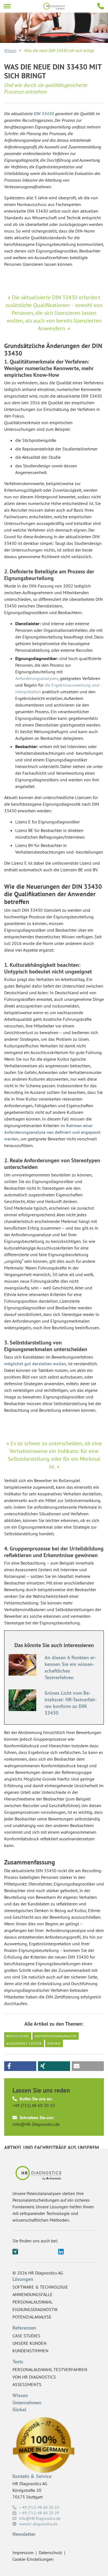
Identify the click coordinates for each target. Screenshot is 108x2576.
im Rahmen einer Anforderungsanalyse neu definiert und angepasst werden (52, 1132)
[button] (20, 2066)
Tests (18, 2362)
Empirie (54, 2043)
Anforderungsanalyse (56, 2036)
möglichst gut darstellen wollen (35, 1364)
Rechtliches (18, 2036)
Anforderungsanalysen (37, 678)
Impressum (23, 2552)
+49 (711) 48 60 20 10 (34, 2105)
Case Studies (26, 2336)
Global (19, 2409)
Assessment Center (24, 2043)
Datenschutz (50, 2552)
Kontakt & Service (32, 2476)
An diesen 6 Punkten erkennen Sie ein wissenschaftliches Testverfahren (70, 1667)
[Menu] (7, 6)
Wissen (10, 50)
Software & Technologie (40, 2287)
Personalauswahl (33, 2302)
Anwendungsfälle (33, 2294)
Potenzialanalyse (32, 2317)
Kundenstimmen (30, 2351)
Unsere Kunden (29, 2343)
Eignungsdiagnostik (35, 2309)
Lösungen (23, 2279)
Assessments (27, 2384)
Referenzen (24, 2328)
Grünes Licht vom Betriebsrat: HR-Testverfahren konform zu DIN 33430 (71, 1703)
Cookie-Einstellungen (33, 2559)
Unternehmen (27, 2403)
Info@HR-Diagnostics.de (36, 2124)
